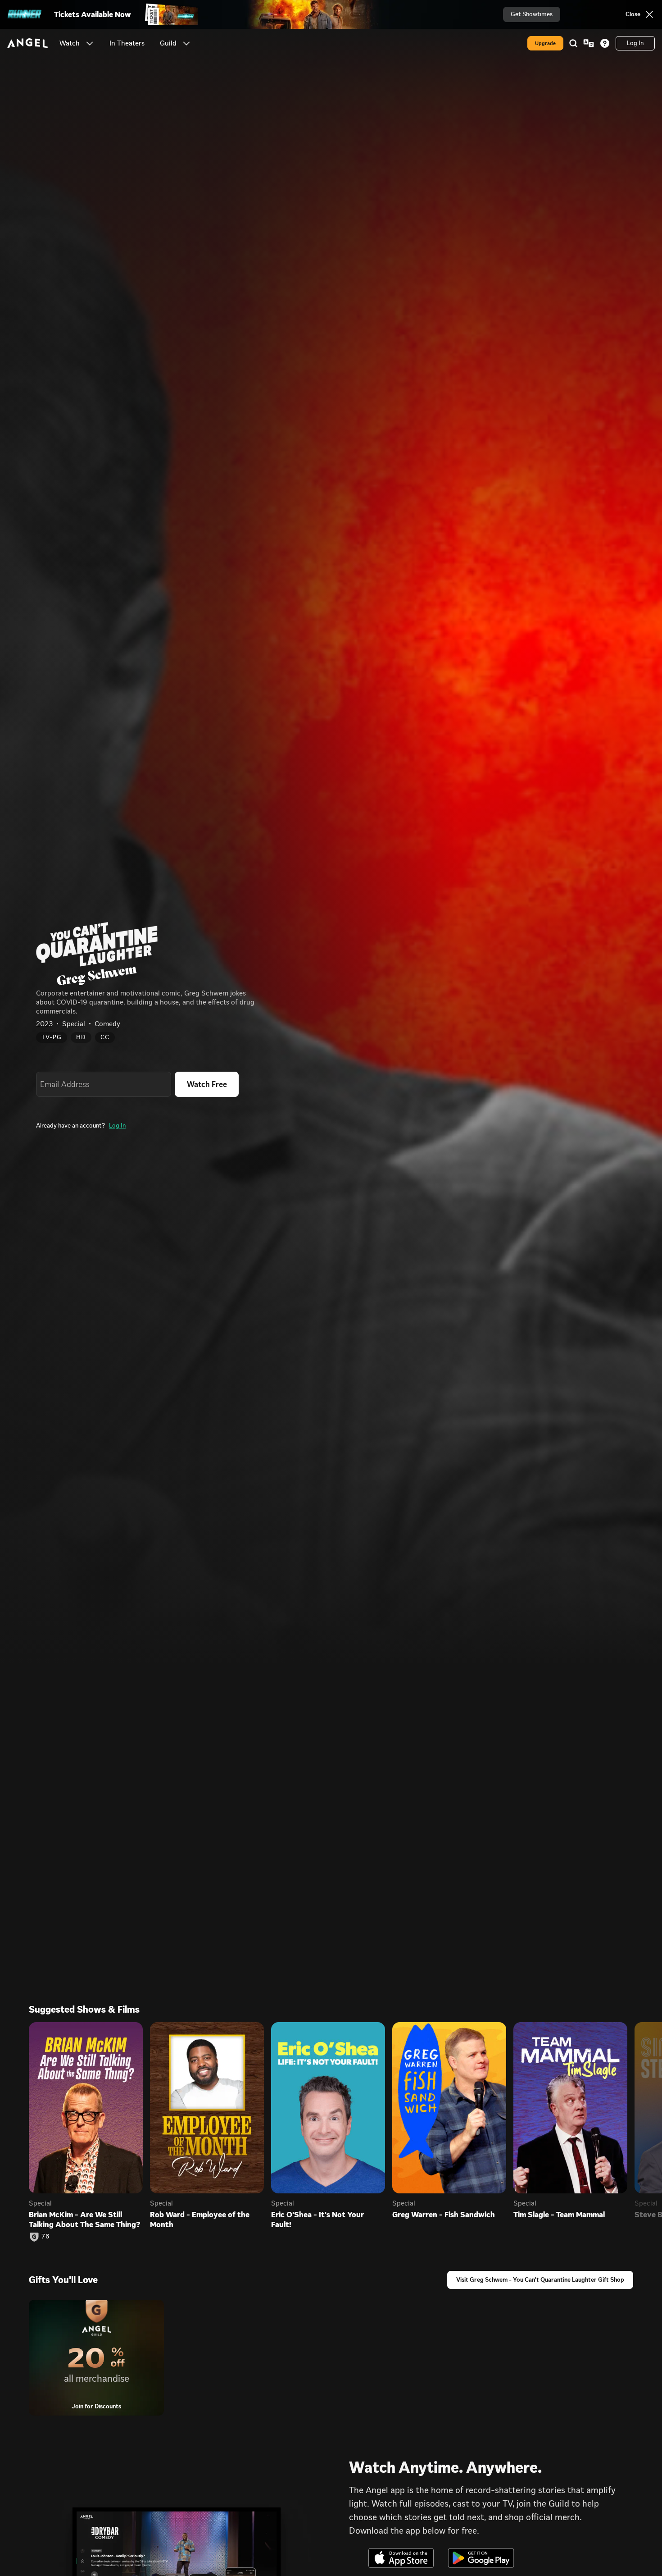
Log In (117, 1126)
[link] (127, 43)
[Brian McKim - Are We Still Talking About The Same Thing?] (86, 2108)
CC (105, 1037)
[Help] (605, 43)
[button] (90, 43)
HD (81, 1037)
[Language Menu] (589, 43)
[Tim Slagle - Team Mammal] (570, 2108)
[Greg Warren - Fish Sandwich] (449, 2108)
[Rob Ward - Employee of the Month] (207, 2108)
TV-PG (52, 1037)
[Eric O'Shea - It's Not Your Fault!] (328, 2108)
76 (45, 2237)
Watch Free (207, 1084)
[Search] (573, 43)
